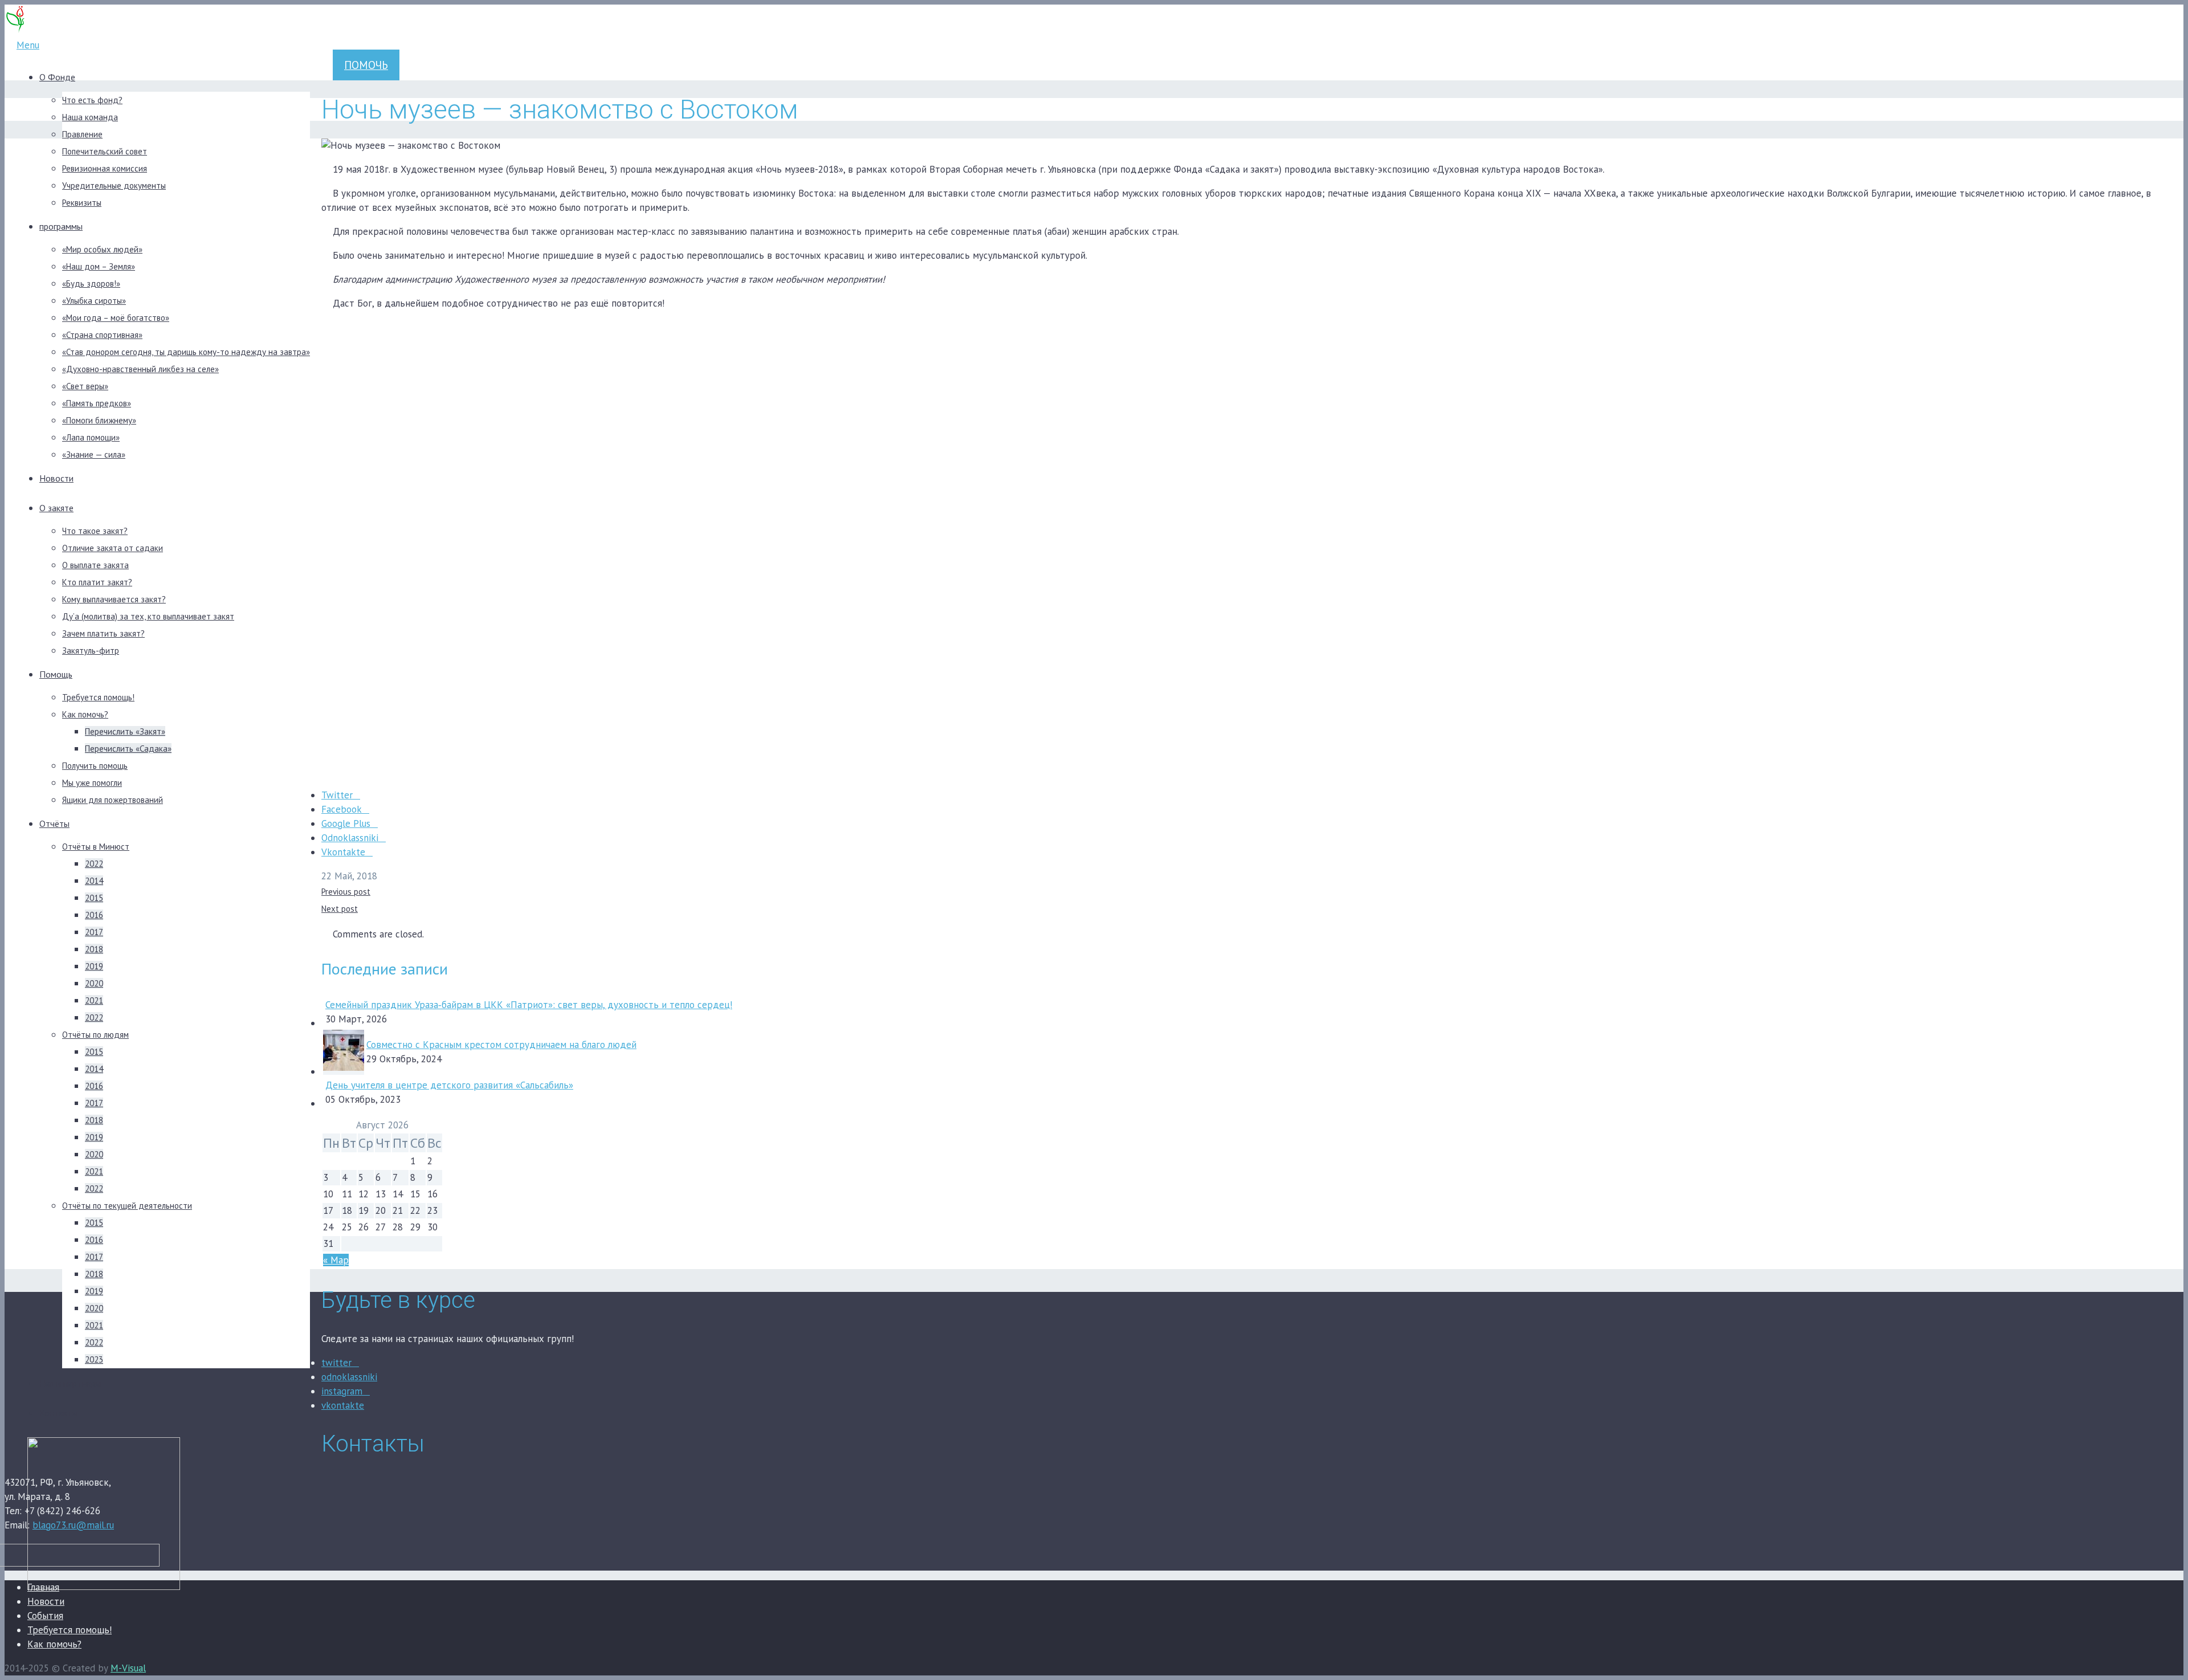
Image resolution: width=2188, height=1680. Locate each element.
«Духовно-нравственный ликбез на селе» (140, 369)
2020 (94, 983)
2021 (94, 1000)
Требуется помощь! (98, 697)
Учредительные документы (114, 185)
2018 (94, 949)
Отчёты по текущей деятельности (127, 1206)
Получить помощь (95, 766)
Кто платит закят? (97, 582)
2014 (94, 881)
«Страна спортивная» (102, 335)
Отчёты (54, 823)
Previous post (346, 892)
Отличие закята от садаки (113, 548)
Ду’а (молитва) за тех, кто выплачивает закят (148, 616)
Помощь (56, 674)
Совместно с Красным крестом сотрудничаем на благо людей (501, 1045)
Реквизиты (82, 203)
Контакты (58, 1413)
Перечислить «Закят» (125, 731)
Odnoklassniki (350, 838)
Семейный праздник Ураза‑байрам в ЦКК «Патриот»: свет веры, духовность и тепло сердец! (529, 1005)
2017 (94, 932)
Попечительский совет (105, 151)
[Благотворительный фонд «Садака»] (15, 31)
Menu (28, 45)
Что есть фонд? (92, 100)
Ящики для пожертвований (113, 800)
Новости (56, 478)
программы (61, 226)
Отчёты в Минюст (96, 847)
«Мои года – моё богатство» (116, 318)
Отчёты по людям (95, 1035)
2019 (94, 966)
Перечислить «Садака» (128, 749)
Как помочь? (85, 714)
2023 (94, 1359)
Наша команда (90, 117)
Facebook (342, 809)
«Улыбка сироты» (94, 301)
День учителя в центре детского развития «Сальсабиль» (449, 1085)
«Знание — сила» (94, 454)
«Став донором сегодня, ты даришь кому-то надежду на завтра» (186, 352)
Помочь (366, 65)
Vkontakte (343, 852)
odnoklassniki (349, 1377)
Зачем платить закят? (103, 633)
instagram (342, 1391)
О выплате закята (95, 565)
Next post (340, 909)
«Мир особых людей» (102, 249)
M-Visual (128, 1668)
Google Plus (346, 823)
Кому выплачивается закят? (114, 599)
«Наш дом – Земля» (99, 266)
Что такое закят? (95, 531)
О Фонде (57, 77)
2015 (94, 898)
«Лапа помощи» (91, 437)
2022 (94, 864)
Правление (82, 134)
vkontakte (343, 1405)
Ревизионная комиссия (105, 168)
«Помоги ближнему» (99, 420)
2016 (94, 915)
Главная (43, 1587)
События (45, 1616)
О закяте (56, 508)
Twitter (337, 795)
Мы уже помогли (92, 783)
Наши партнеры (70, 1383)
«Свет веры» (85, 386)
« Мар (336, 1260)
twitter (336, 1363)
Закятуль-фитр (91, 651)
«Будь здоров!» (91, 284)
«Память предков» (97, 403)
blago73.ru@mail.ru (73, 1525)
